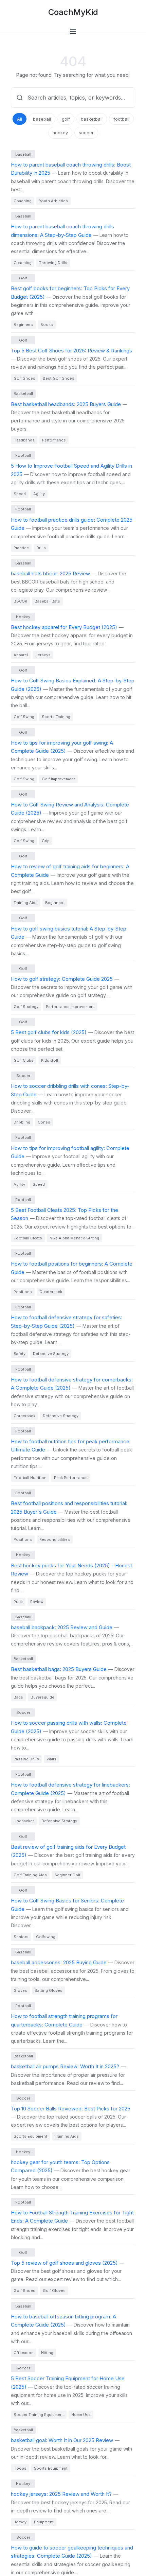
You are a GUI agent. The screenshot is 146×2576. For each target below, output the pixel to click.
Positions (23, 1292)
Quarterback (51, 1292)
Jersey (20, 2522)
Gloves (20, 1990)
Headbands (24, 440)
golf (66, 119)
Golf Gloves (54, 2291)
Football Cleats (28, 1238)
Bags (18, 1697)
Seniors (21, 1937)
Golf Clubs (24, 1060)
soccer (86, 133)
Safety (20, 1354)
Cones (44, 1122)
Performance (54, 440)
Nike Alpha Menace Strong (74, 1238)
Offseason (24, 2353)
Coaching (23, 201)
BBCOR (20, 601)
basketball (92, 119)
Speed (20, 494)
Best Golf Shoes (59, 378)
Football (23, 455)
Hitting (47, 2353)
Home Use (81, 2415)
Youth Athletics (53, 201)
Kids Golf (50, 1060)
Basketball (23, 394)
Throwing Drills (53, 263)
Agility (39, 494)
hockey (60, 133)
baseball (42, 119)
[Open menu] (73, 31)
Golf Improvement (58, 779)
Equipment (44, 2522)
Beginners (23, 325)
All (20, 119)
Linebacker (24, 1821)
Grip (46, 841)
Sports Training (56, 717)
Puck (18, 1602)
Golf (23, 278)
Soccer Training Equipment (39, 2415)
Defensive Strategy (51, 1354)
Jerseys (43, 655)
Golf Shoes (24, 378)
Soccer (23, 1076)
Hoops (20, 2468)
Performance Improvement (70, 1007)
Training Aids (26, 903)
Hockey (23, 617)
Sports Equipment (30, 2136)
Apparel (21, 655)
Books (47, 325)
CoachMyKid (73, 12)
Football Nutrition (30, 1478)
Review (37, 1602)
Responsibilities (55, 1539)
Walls (51, 1759)
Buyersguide (42, 1697)
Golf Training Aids (30, 1875)
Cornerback (24, 1416)
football (121, 119)
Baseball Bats (47, 601)
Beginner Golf (67, 1875)
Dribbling (22, 1122)
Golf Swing (24, 717)
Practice (21, 548)
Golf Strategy (26, 1007)
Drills (41, 548)
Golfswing (46, 1937)
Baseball (23, 154)
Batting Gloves (49, 1990)
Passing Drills (26, 1759)
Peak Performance (71, 1478)
